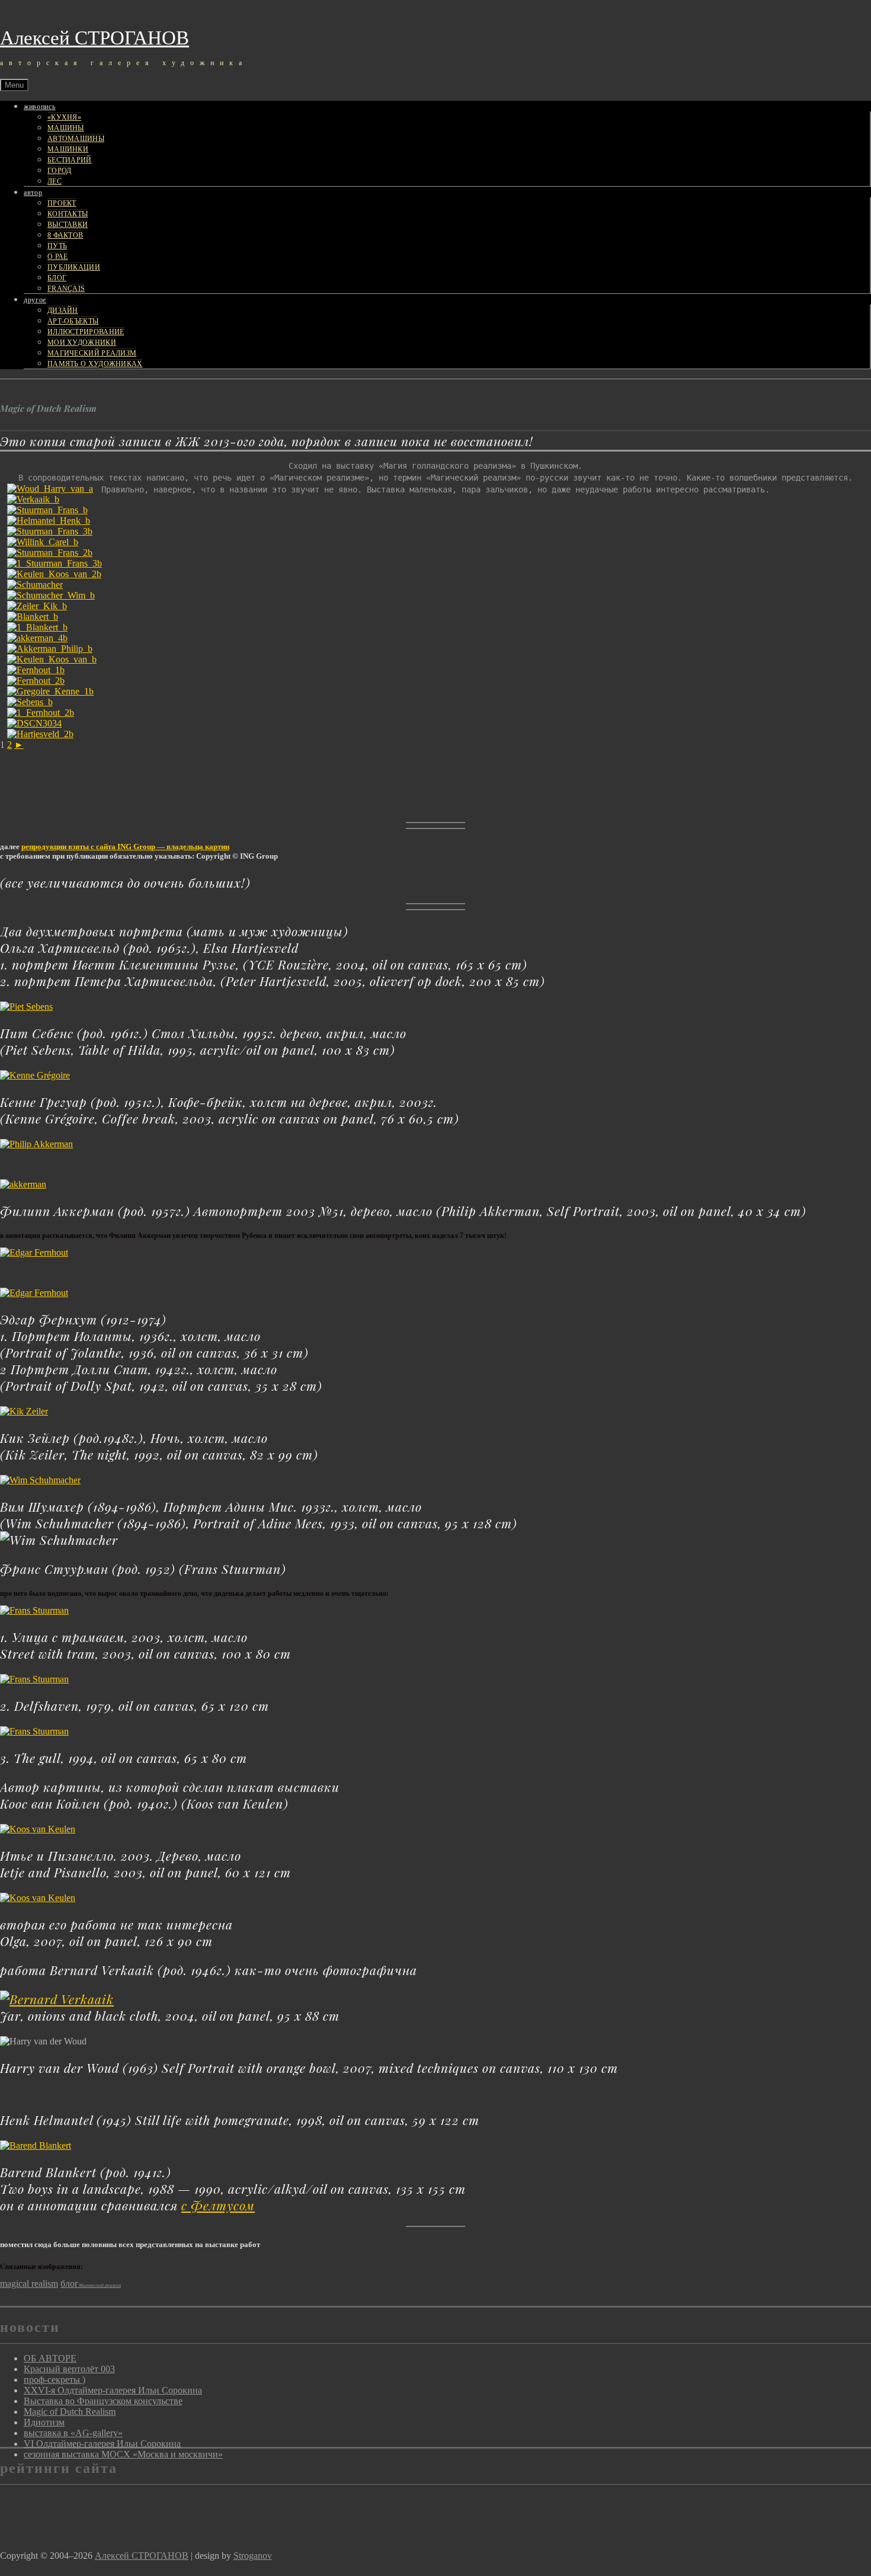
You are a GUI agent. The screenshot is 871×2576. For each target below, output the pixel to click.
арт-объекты (73, 321)
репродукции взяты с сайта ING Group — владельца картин (125, 847)
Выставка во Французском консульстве (103, 2401)
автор (33, 193)
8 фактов (65, 235)
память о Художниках (95, 364)
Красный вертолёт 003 (69, 2369)
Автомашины (76, 139)
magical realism (29, 2284)
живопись (40, 107)
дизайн (63, 311)
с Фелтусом (218, 2205)
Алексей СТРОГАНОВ (95, 38)
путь (57, 246)
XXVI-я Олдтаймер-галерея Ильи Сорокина (113, 2390)
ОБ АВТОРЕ (50, 2358)
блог (57, 278)
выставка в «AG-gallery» (73, 2433)
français (66, 289)
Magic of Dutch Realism (70, 2412)
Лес (55, 181)
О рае (58, 257)
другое (35, 300)
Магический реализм (92, 353)
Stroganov (253, 2556)
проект (62, 203)
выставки (68, 225)
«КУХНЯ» (64, 117)
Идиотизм (44, 2422)
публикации (74, 267)
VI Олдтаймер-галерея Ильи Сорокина (102, 2444)
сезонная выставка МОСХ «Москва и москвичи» (123, 2454)
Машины (66, 128)
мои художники (82, 343)
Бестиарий (70, 160)
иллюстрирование (86, 332)
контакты (68, 214)
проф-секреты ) (55, 2380)
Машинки (68, 149)
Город (60, 171)
